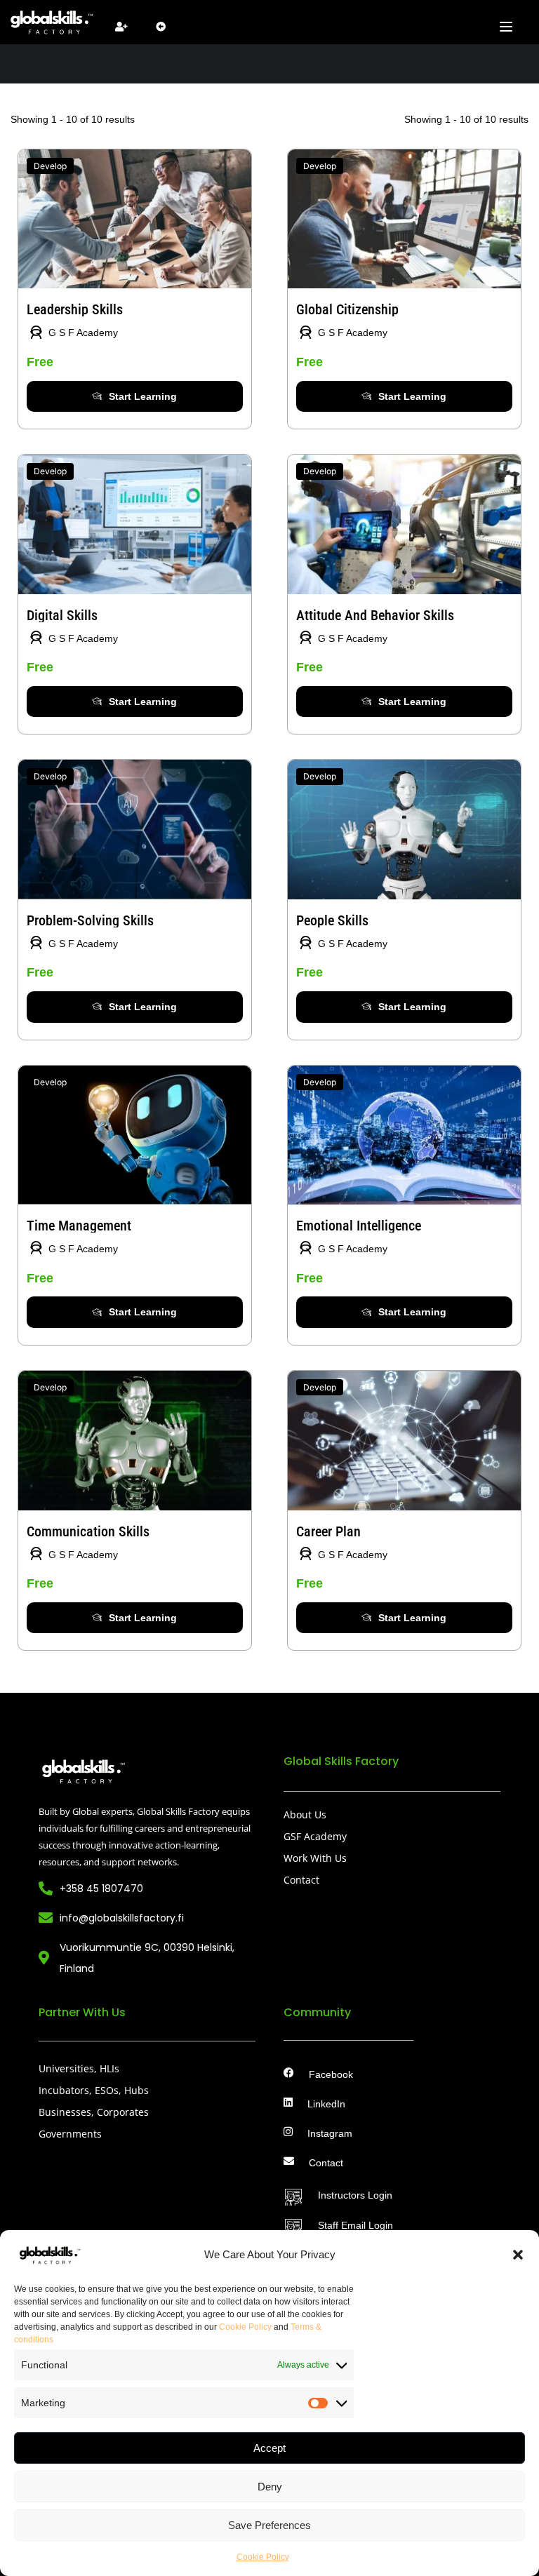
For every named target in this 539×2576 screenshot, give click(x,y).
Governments (70, 2134)
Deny (270, 2487)
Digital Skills (62, 615)
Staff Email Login (355, 2226)
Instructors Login (355, 2195)
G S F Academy (83, 333)
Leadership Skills (75, 309)
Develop (50, 166)
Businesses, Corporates (94, 2112)
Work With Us (315, 1858)
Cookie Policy (245, 2327)
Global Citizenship (347, 309)
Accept (269, 2448)
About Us (305, 1814)
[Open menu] (508, 27)
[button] (518, 2255)
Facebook (331, 2075)
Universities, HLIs (79, 2068)
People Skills (332, 920)
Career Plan (328, 1531)
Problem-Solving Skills (90, 920)
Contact (301, 1880)
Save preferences (269, 2525)
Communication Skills (88, 1531)
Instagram (330, 2134)
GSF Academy (315, 1836)
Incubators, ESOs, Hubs (94, 2090)
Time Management (79, 1226)
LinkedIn (326, 2104)
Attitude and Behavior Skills (375, 615)
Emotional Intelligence (359, 1226)
